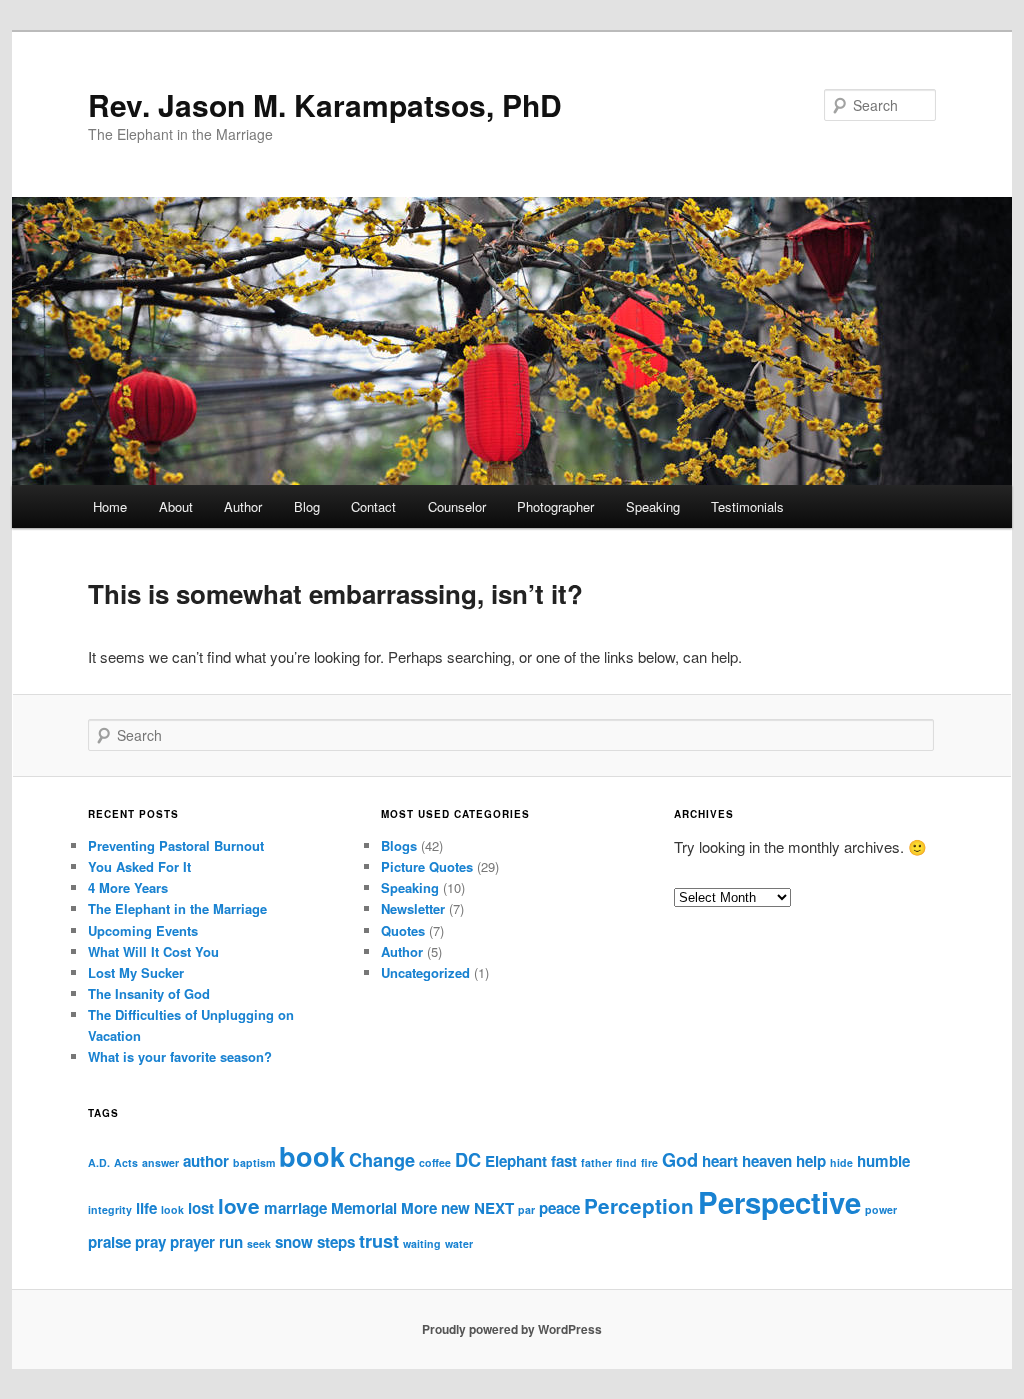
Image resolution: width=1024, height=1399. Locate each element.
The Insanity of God (149, 993)
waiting (422, 1243)
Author (243, 506)
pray (150, 1242)
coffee (435, 1162)
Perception (639, 1205)
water (459, 1243)
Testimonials (747, 506)
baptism (254, 1162)
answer (160, 1162)
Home (110, 506)
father (596, 1162)
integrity (110, 1209)
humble (883, 1161)
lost (201, 1208)
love (239, 1205)
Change (382, 1159)
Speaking (653, 506)
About (176, 506)
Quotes (403, 930)
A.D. (99, 1162)
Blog (307, 506)
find (626, 1162)
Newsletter (413, 908)
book (312, 1156)
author (206, 1161)
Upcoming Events (143, 930)
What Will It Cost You (153, 951)
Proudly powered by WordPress (512, 1329)
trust (379, 1240)
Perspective (779, 1202)
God (680, 1159)
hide (841, 1162)
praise (109, 1242)
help (811, 1161)
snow (294, 1242)
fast (564, 1161)
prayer (192, 1242)
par (526, 1209)
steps (336, 1242)
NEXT (494, 1208)
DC (468, 1159)
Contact (373, 506)
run (231, 1242)
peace (559, 1208)
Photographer (555, 506)
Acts (126, 1162)
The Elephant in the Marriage (177, 908)
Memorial (364, 1208)
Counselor (457, 506)
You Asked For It (139, 866)
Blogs (399, 845)
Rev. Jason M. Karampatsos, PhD (325, 104)
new (455, 1208)
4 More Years (128, 887)
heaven (767, 1161)
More (419, 1208)
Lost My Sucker (136, 972)
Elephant (516, 1161)
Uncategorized (425, 972)
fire (649, 1162)
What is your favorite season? (180, 1056)
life (146, 1208)
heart (720, 1161)
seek (259, 1243)
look (172, 1209)
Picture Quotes (427, 866)
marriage (295, 1208)
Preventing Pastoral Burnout (176, 845)
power (881, 1209)
